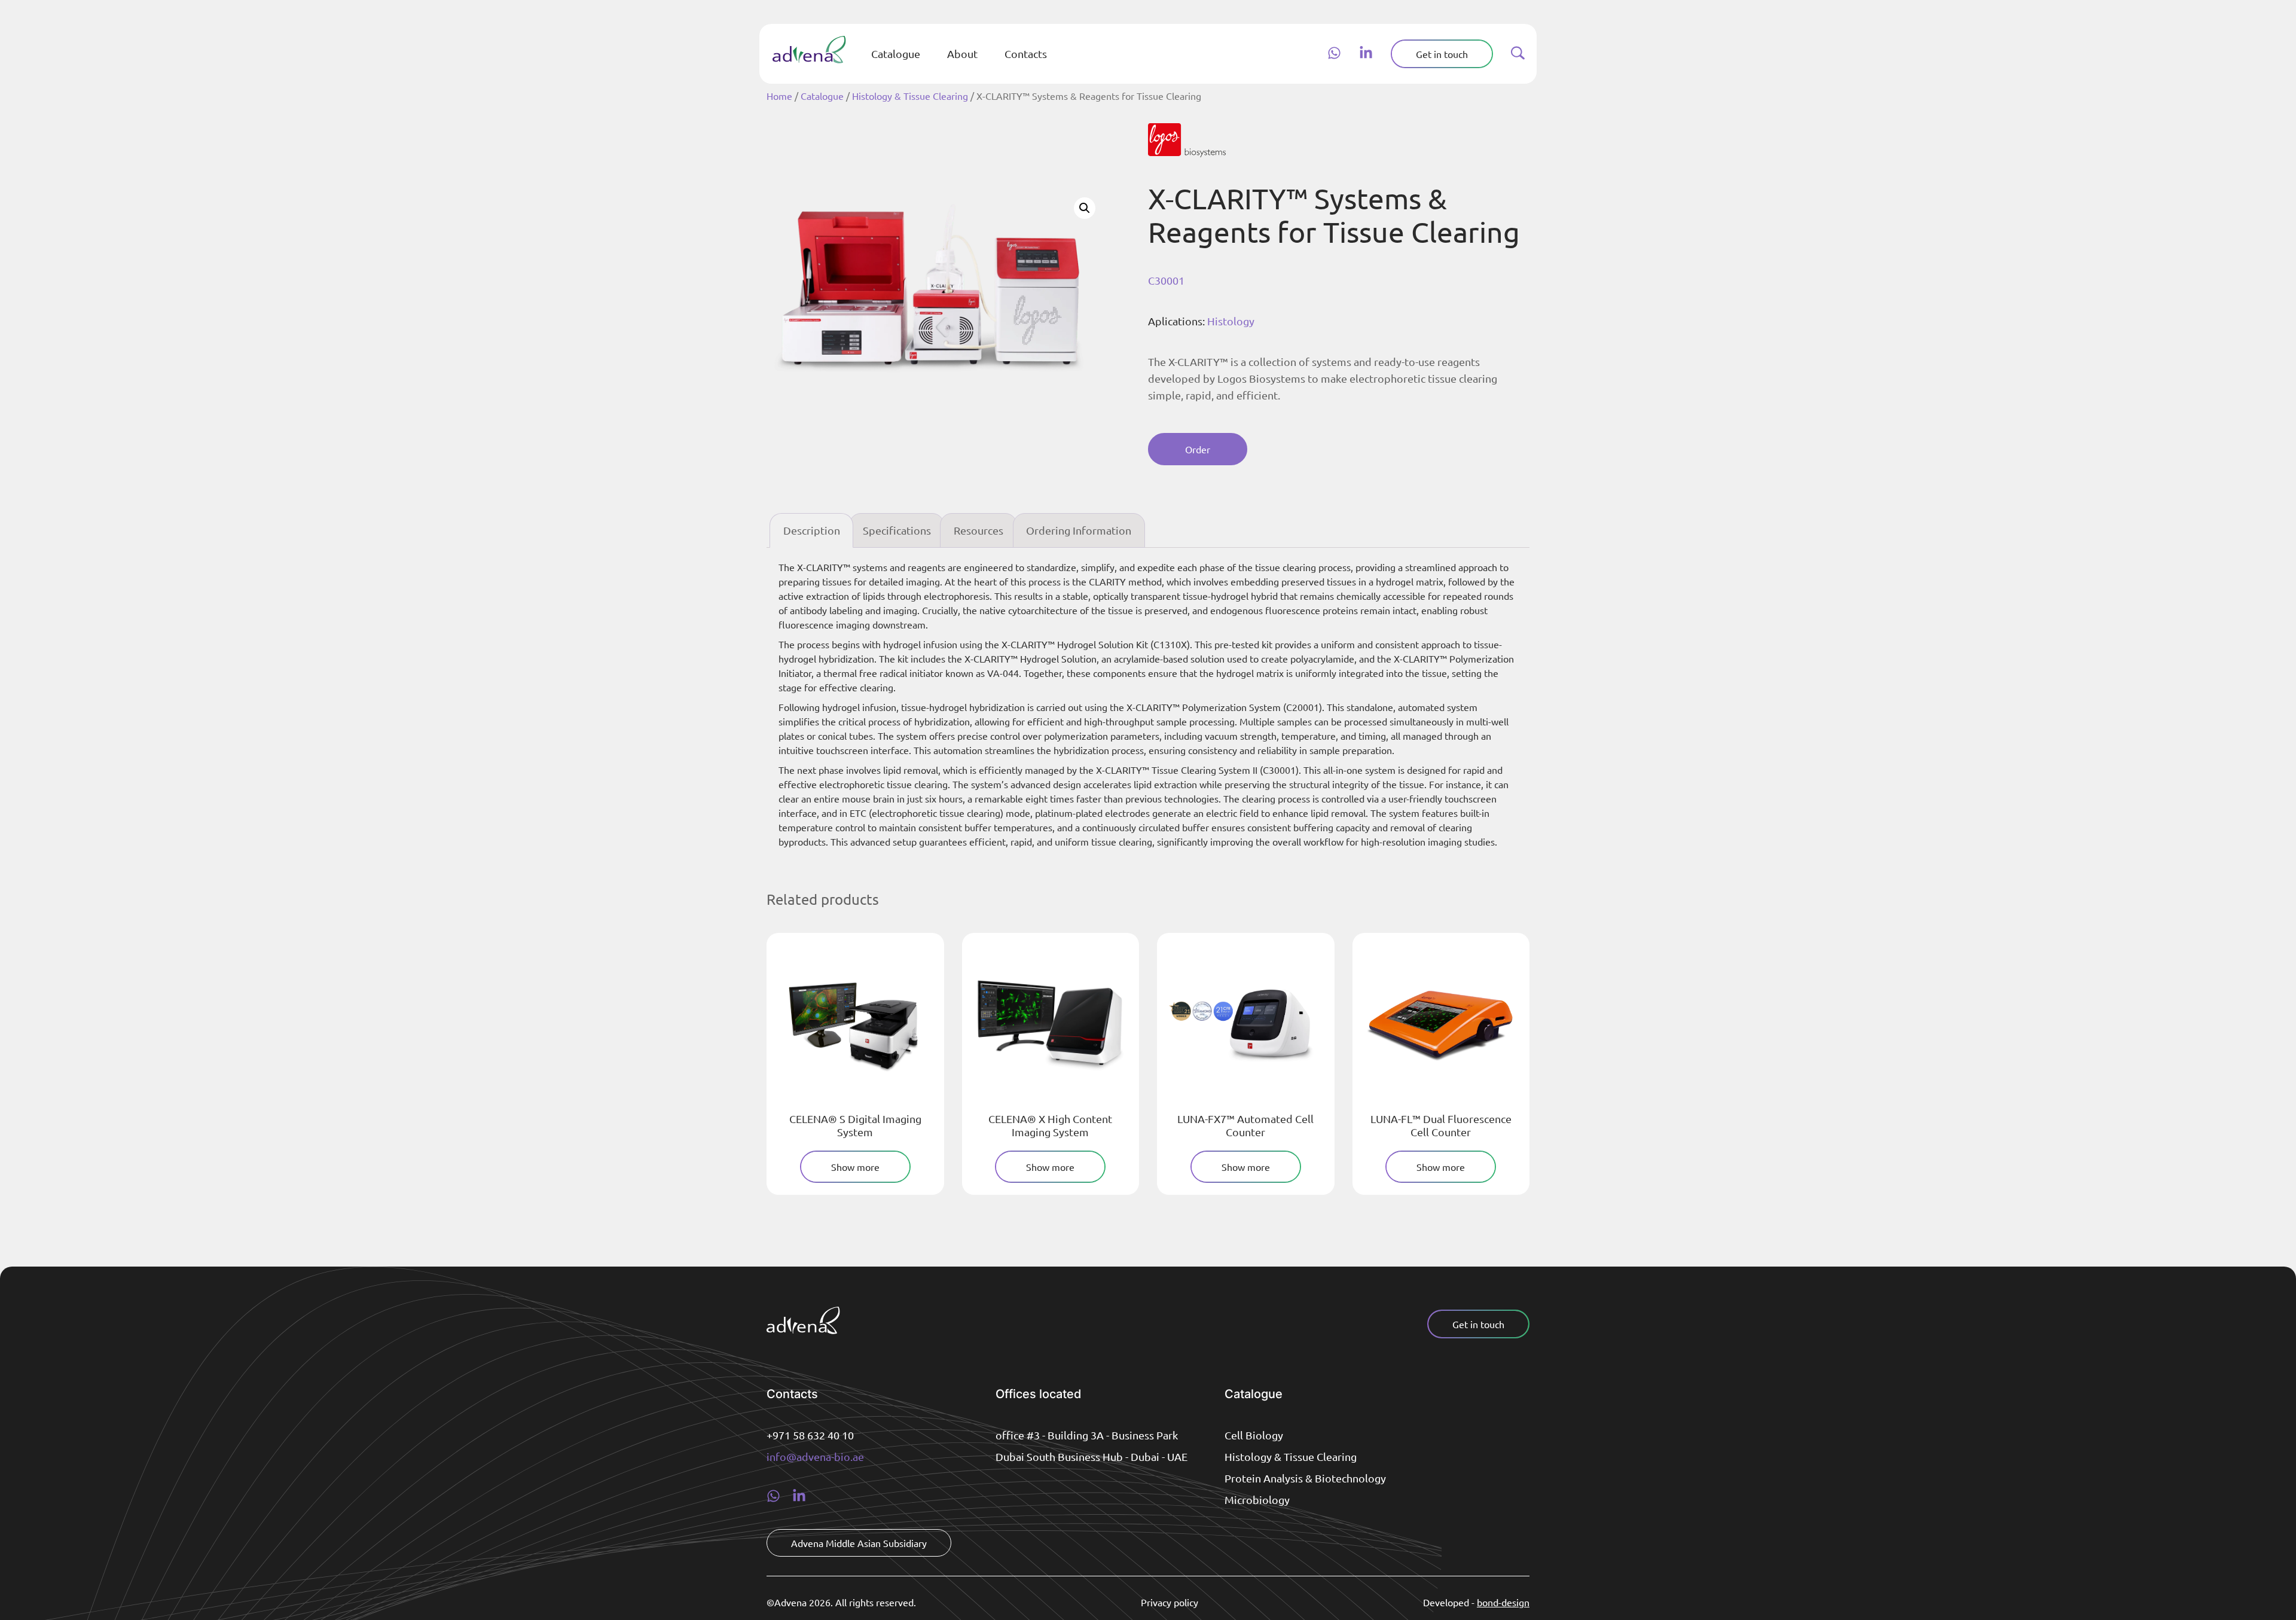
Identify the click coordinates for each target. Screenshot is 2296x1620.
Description (812, 530)
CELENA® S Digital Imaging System (855, 1125)
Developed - (1476, 1602)
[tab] (811, 531)
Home (779, 96)
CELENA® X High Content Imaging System (1050, 1125)
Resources (978, 530)
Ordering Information (1079, 530)
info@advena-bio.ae (815, 1456)
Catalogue (822, 96)
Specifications (897, 530)
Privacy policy (1170, 1602)
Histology (1231, 321)
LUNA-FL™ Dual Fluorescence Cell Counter (1441, 1125)
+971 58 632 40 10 (810, 1435)
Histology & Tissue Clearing (910, 96)
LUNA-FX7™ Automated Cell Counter (1245, 1125)
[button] (1085, 208)
